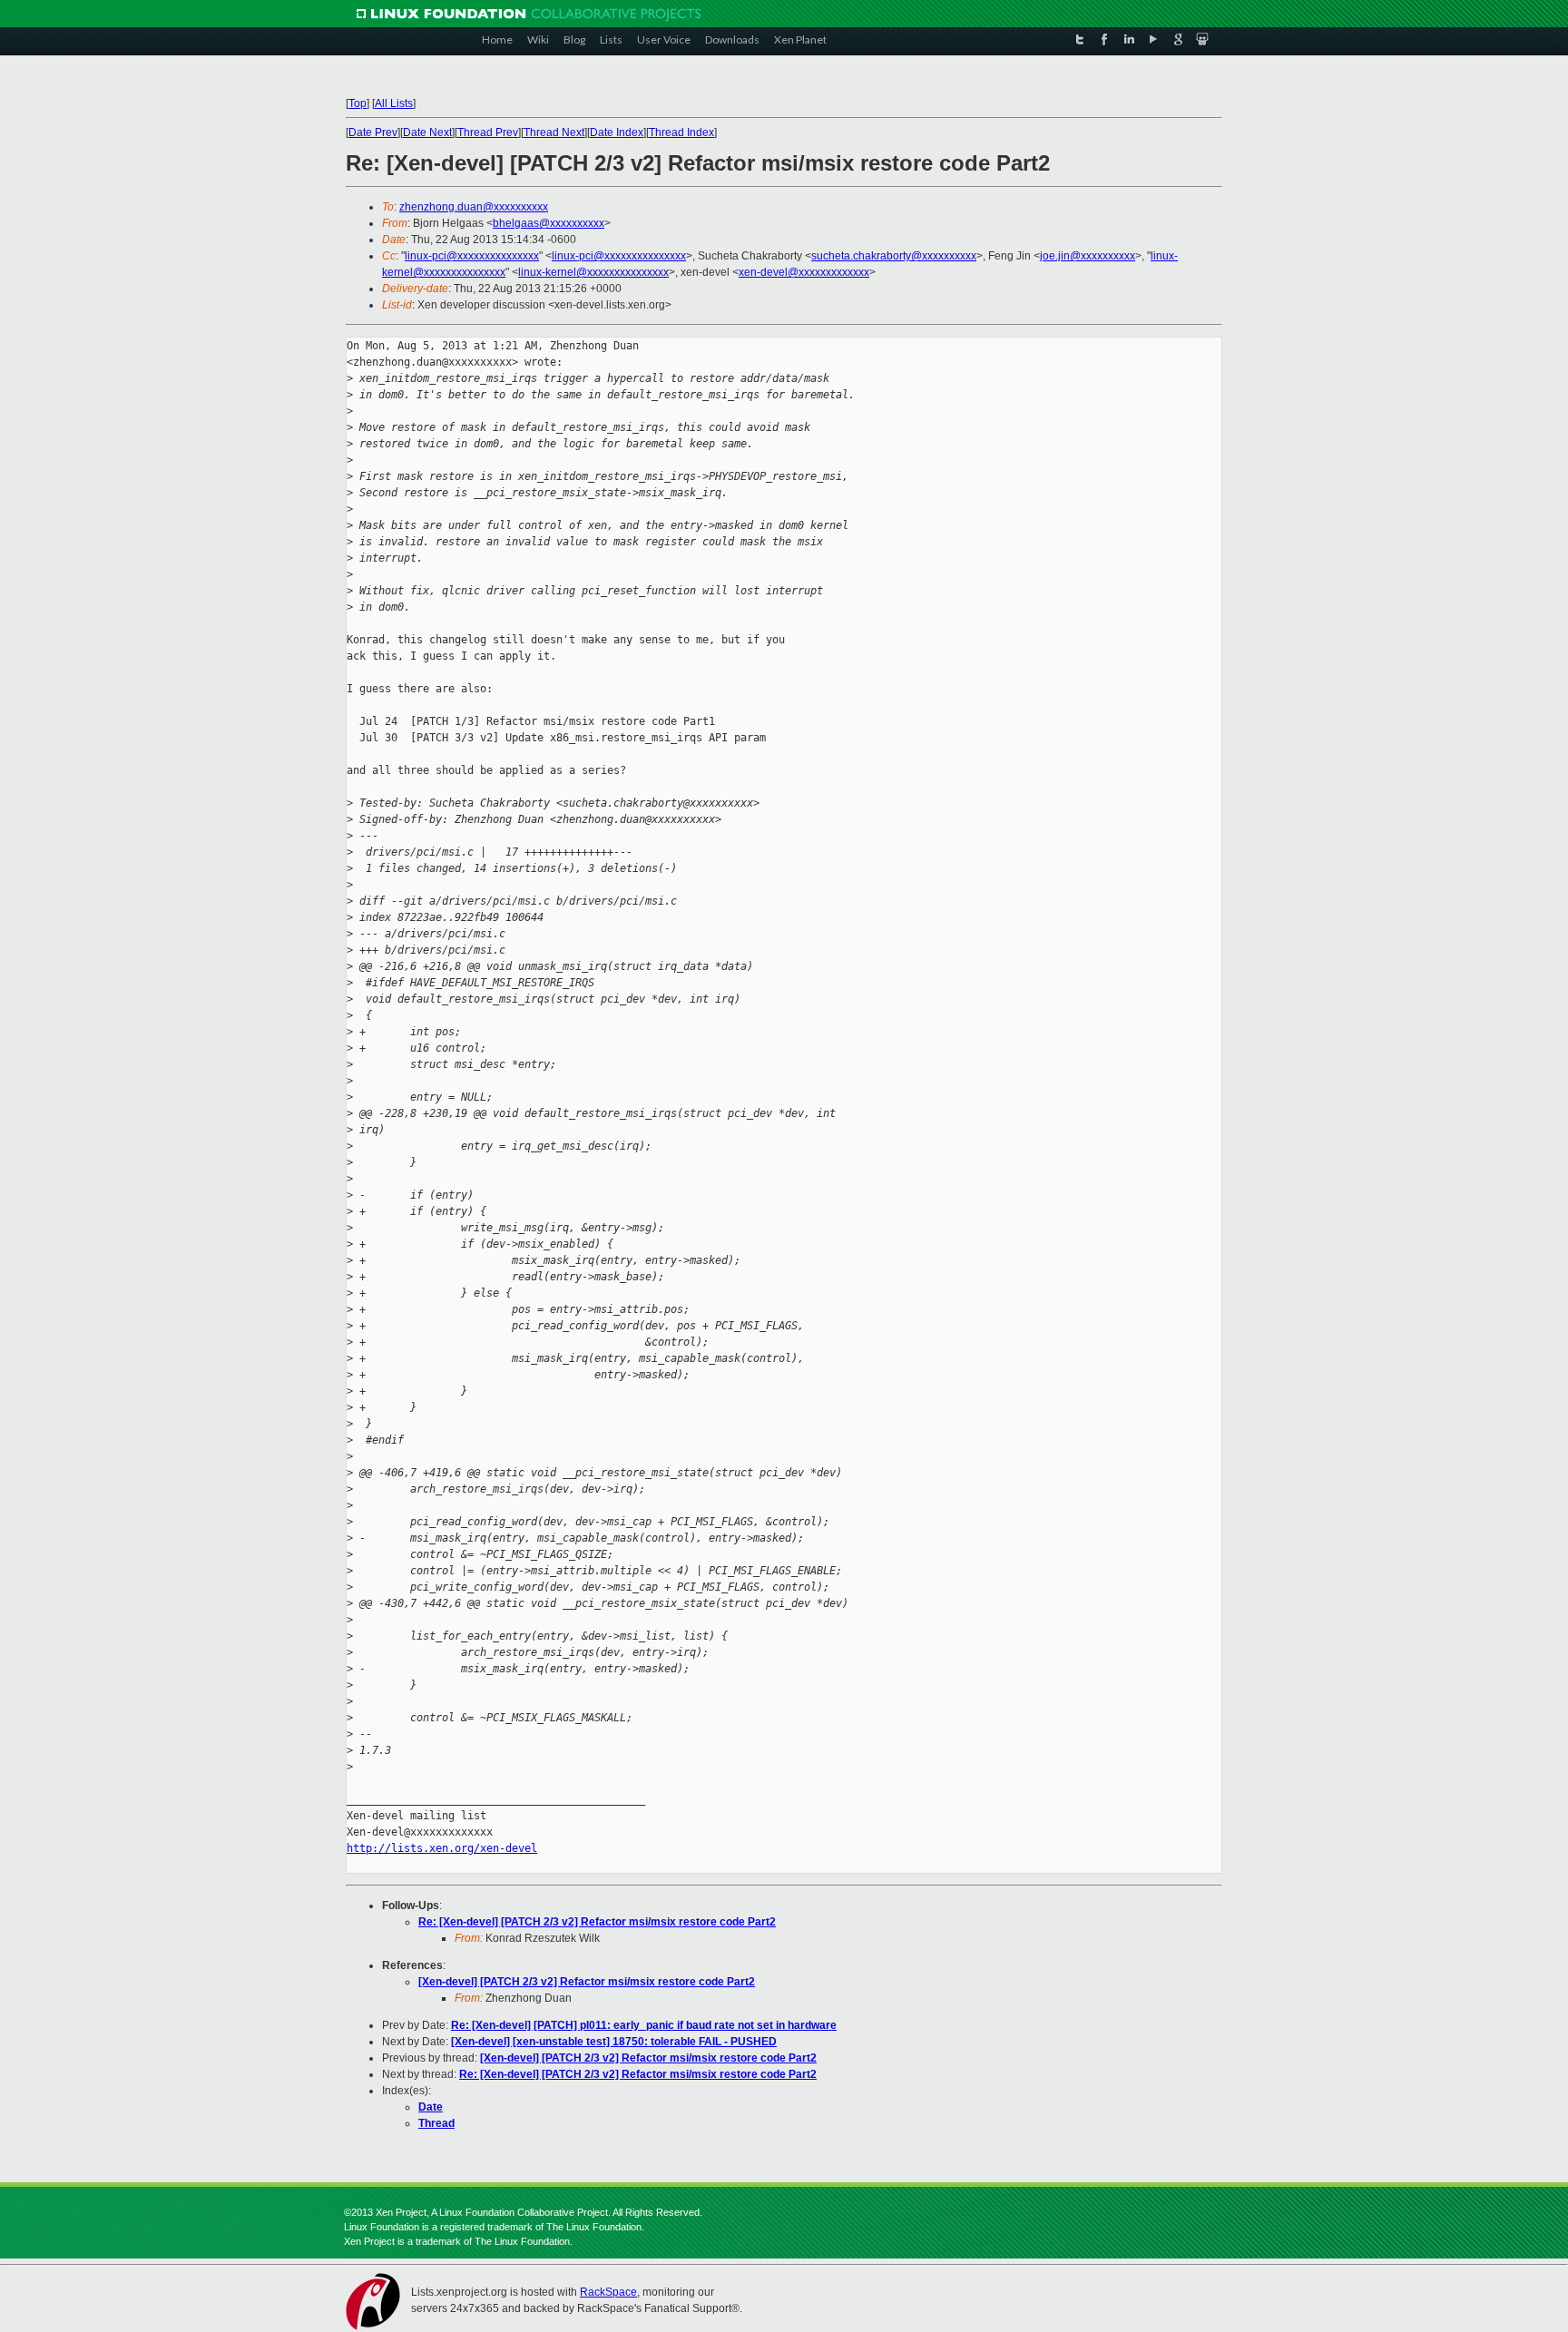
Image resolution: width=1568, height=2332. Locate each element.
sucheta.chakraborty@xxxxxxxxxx (894, 256)
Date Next (427, 132)
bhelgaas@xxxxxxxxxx (549, 223)
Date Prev (373, 132)
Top (358, 103)
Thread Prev (488, 132)
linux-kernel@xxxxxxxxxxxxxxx (593, 272)
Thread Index (681, 132)
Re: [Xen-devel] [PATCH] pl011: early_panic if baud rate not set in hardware (644, 2025)
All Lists (394, 103)
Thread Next (554, 132)
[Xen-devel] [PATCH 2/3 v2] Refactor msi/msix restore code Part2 (587, 1982)
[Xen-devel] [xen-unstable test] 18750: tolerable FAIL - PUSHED (614, 2042)
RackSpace (608, 2292)
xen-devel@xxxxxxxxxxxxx (804, 272)
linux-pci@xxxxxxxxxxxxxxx (472, 256)
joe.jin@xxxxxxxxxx (1088, 256)
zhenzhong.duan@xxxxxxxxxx (474, 207)
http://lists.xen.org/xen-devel (442, 1848)
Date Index (617, 132)
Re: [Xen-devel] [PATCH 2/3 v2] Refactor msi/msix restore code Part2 (597, 1922)
